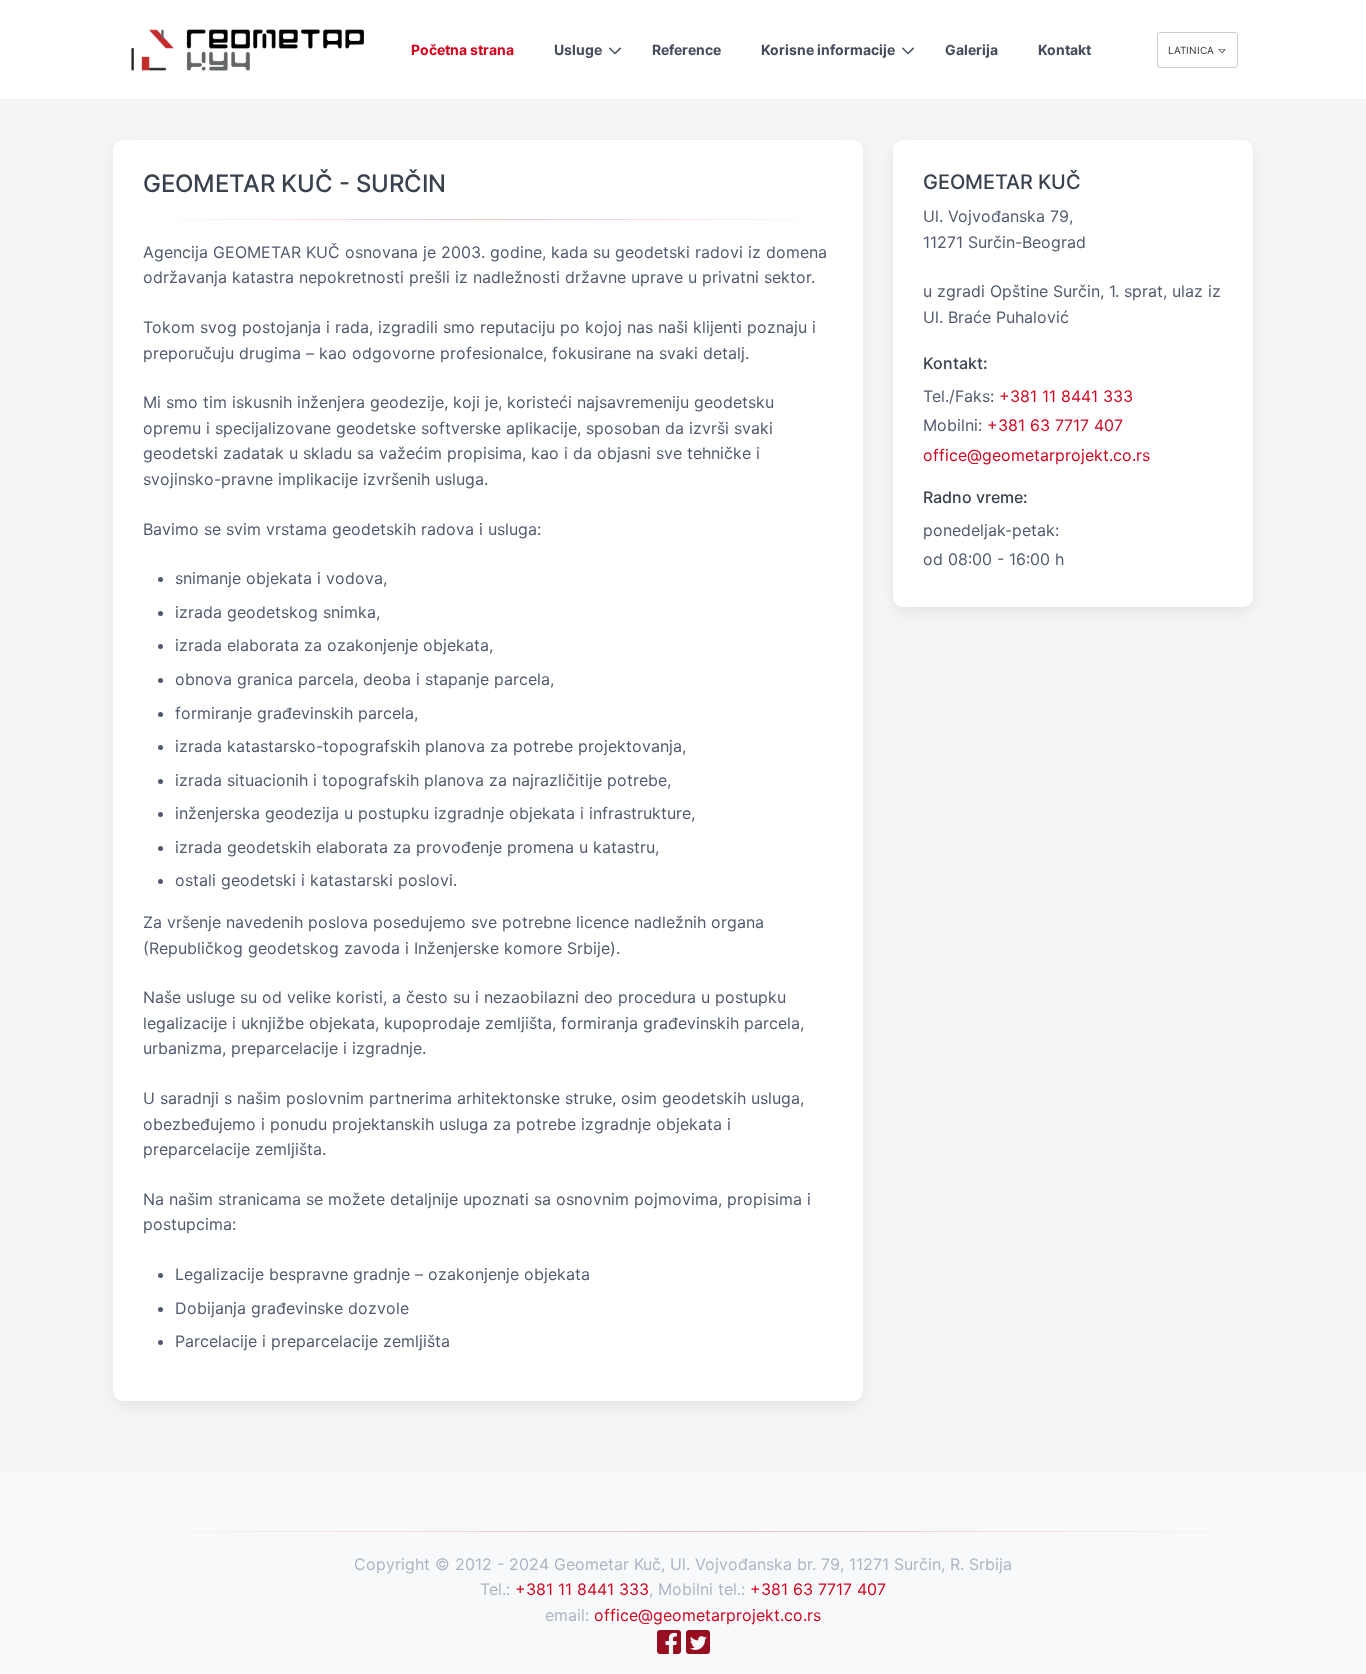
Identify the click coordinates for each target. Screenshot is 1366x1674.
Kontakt (1064, 49)
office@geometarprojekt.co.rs (1036, 455)
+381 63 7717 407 (1055, 425)
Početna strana (462, 49)
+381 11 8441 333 (1066, 396)
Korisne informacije (828, 49)
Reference (686, 49)
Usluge (578, 49)
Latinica (1192, 50)
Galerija (971, 49)
